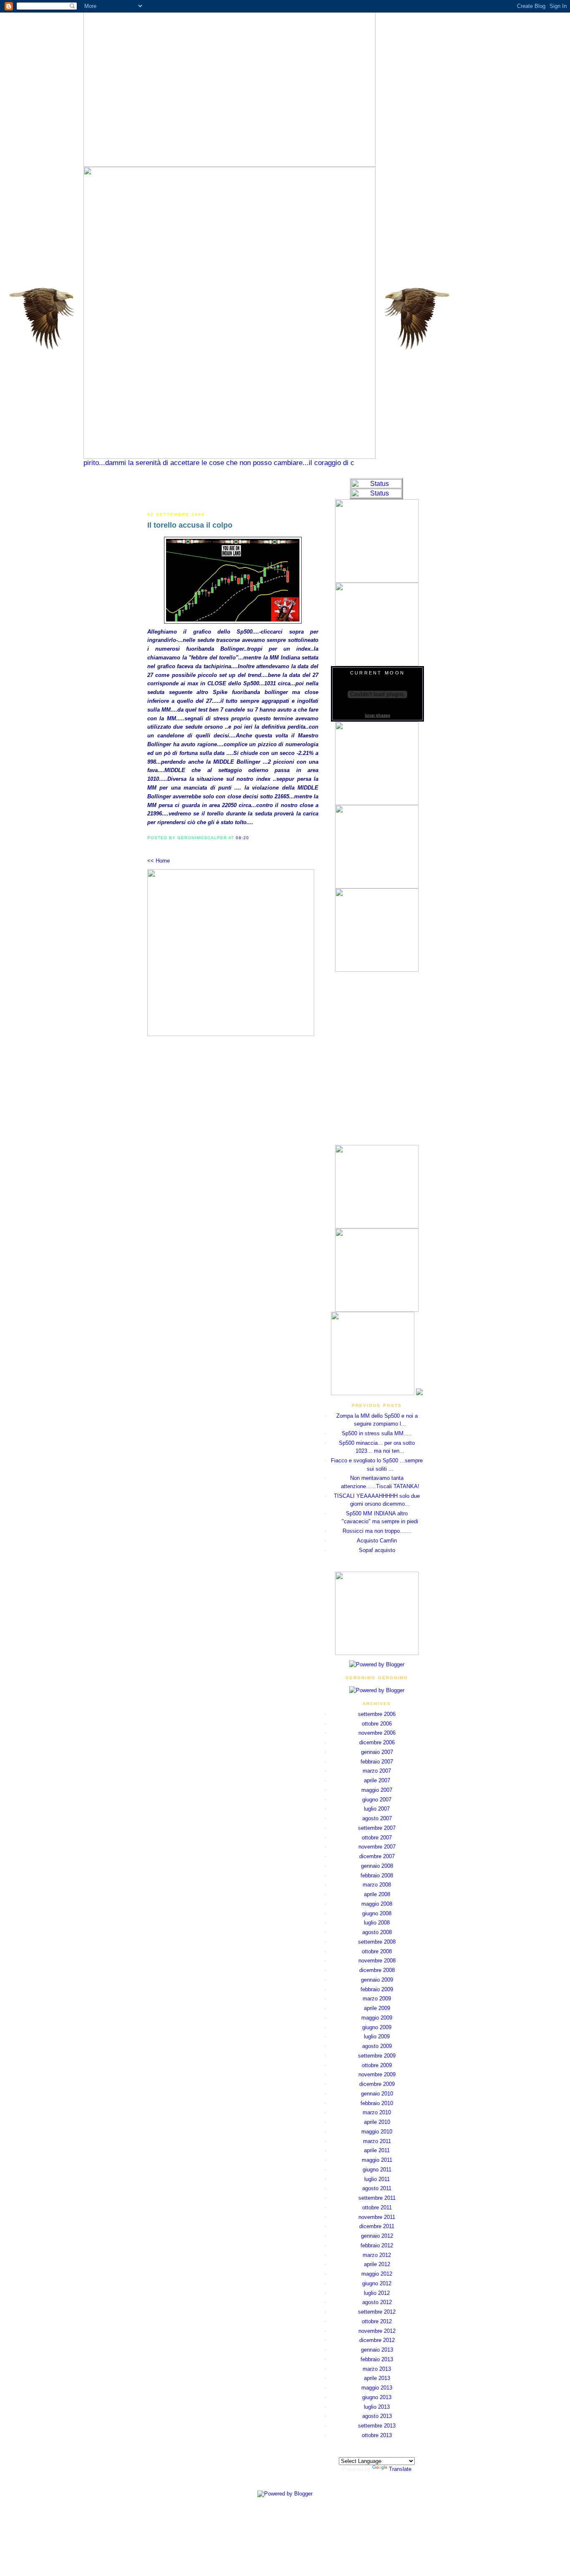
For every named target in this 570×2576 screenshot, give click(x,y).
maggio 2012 (377, 2274)
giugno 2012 (377, 2283)
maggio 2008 (377, 1904)
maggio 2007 (377, 1790)
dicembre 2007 (377, 1856)
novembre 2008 (377, 1961)
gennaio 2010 (377, 2094)
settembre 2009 (377, 2056)
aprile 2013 (377, 2378)
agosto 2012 (377, 2302)
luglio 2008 (377, 1923)
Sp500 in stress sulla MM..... (377, 1433)
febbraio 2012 (377, 2245)
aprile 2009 (377, 2008)
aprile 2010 (377, 2122)
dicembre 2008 (377, 1970)
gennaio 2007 (377, 1752)
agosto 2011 (377, 2188)
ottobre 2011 (377, 2207)
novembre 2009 (377, 2074)
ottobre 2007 (377, 1838)
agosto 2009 (377, 2046)
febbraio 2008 (377, 1875)
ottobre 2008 (377, 1951)
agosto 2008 (377, 1932)
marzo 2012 (377, 2255)
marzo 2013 (377, 2369)
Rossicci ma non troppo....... (377, 1531)
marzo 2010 (377, 2112)
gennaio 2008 (377, 1866)
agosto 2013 (377, 2416)
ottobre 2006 (377, 1724)
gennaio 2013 (377, 2350)
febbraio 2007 (377, 1762)
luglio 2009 (377, 2036)
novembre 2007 (377, 1847)
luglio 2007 (377, 1809)
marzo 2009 (377, 1999)
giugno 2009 (377, 2027)
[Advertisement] (233, 490)
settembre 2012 (377, 2312)
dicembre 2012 (377, 2340)
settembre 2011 (377, 2198)
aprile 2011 (377, 2150)
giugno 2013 (377, 2397)
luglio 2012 (377, 2293)
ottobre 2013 (377, 2435)
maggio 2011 (377, 2160)
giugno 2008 (377, 1913)
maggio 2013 (377, 2388)
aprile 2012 (377, 2264)
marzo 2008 (377, 1885)
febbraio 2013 (377, 2359)
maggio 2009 (377, 2018)
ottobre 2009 (377, 2065)
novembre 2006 (377, 1733)
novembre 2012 (377, 2331)
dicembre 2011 (377, 2226)
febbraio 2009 (377, 1989)
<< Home (159, 861)
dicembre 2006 (377, 1742)
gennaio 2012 (377, 2236)
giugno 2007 (377, 1800)
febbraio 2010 (377, 2103)
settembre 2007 (377, 1828)
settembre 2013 (377, 2426)
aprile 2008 (377, 1894)
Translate (400, 2469)
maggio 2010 (377, 2132)
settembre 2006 (377, 1714)
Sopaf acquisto (377, 1550)
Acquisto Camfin (377, 1541)
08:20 (242, 838)
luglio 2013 (377, 2407)
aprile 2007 (377, 1780)
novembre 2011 (377, 2217)
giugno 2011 (377, 2170)
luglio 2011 (377, 2179)
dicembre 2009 (377, 2084)
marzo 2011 (377, 2141)
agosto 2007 (377, 1818)
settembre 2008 (377, 1942)
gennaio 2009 (377, 1980)
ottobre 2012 (377, 2321)
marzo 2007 (377, 1771)
